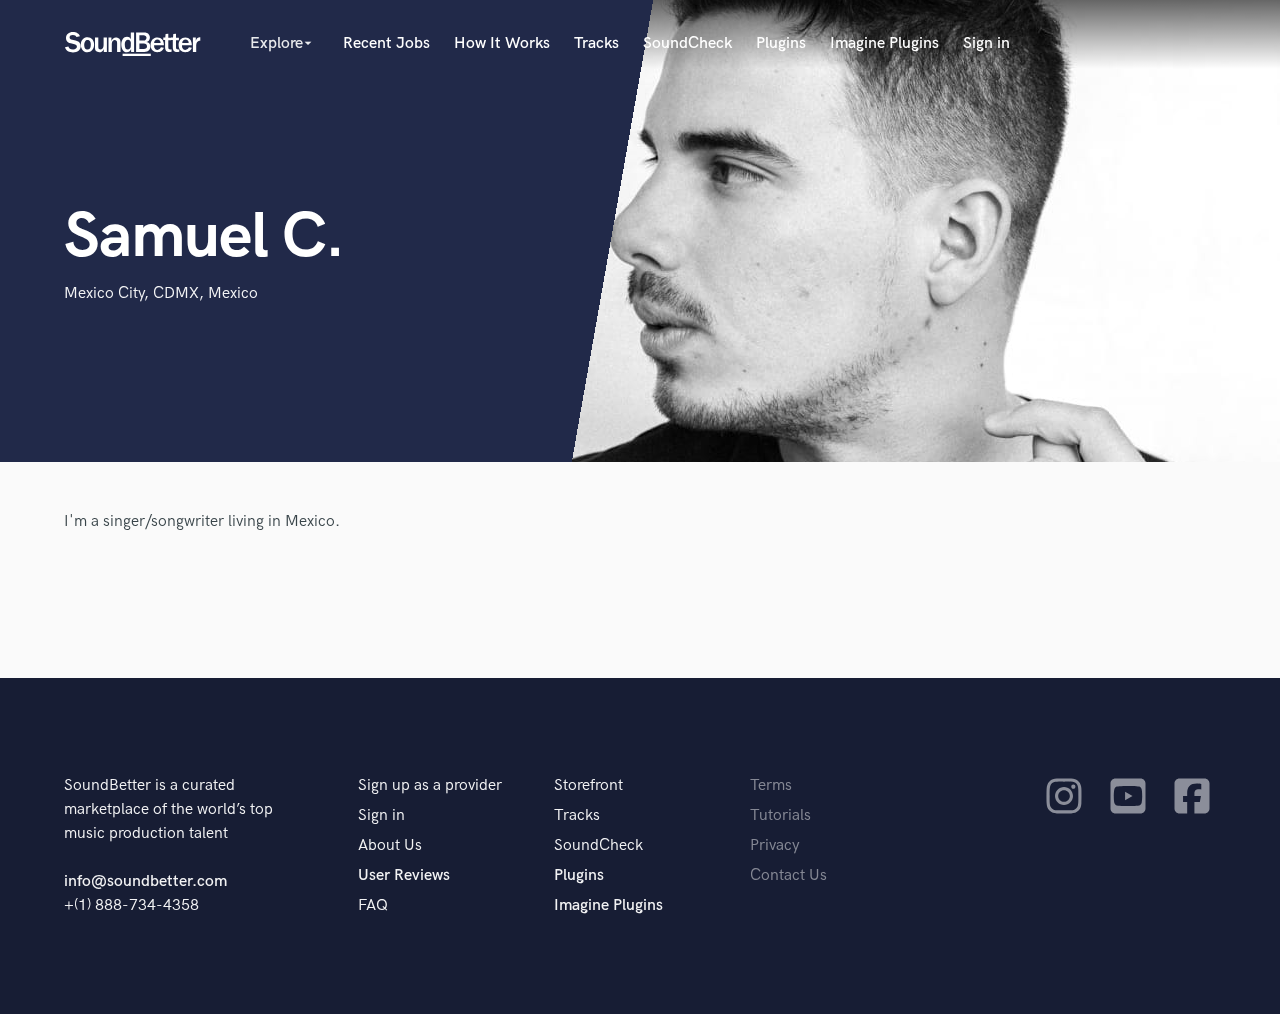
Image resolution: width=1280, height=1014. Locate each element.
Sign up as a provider (430, 785)
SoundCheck (687, 43)
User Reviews (404, 875)
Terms (771, 785)
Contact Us (788, 875)
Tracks (596, 43)
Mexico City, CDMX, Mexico (161, 293)
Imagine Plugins (884, 43)
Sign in (986, 43)
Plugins (781, 43)
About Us (390, 845)
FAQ (373, 905)
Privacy (775, 845)
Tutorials (780, 815)
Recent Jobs (386, 43)
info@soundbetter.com (145, 881)
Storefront (588, 785)
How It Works (502, 43)
